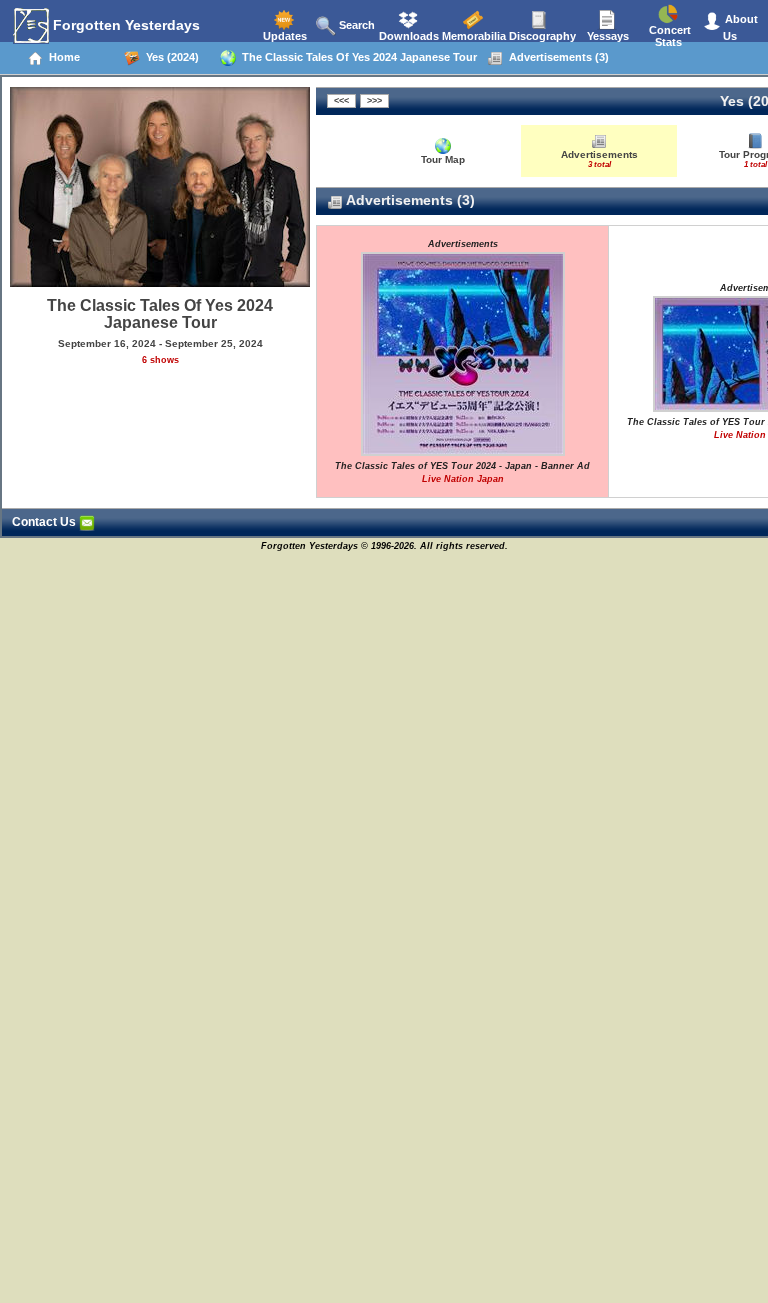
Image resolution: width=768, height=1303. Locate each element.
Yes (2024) (169, 57)
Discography (541, 36)
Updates (283, 36)
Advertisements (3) (556, 57)
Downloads (407, 36)
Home (61, 57)
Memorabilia (472, 36)
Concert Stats (668, 36)
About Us (740, 27)
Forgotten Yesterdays (124, 25)
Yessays (606, 36)
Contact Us (45, 522)
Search (355, 25)
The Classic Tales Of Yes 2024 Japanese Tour (356, 57)
